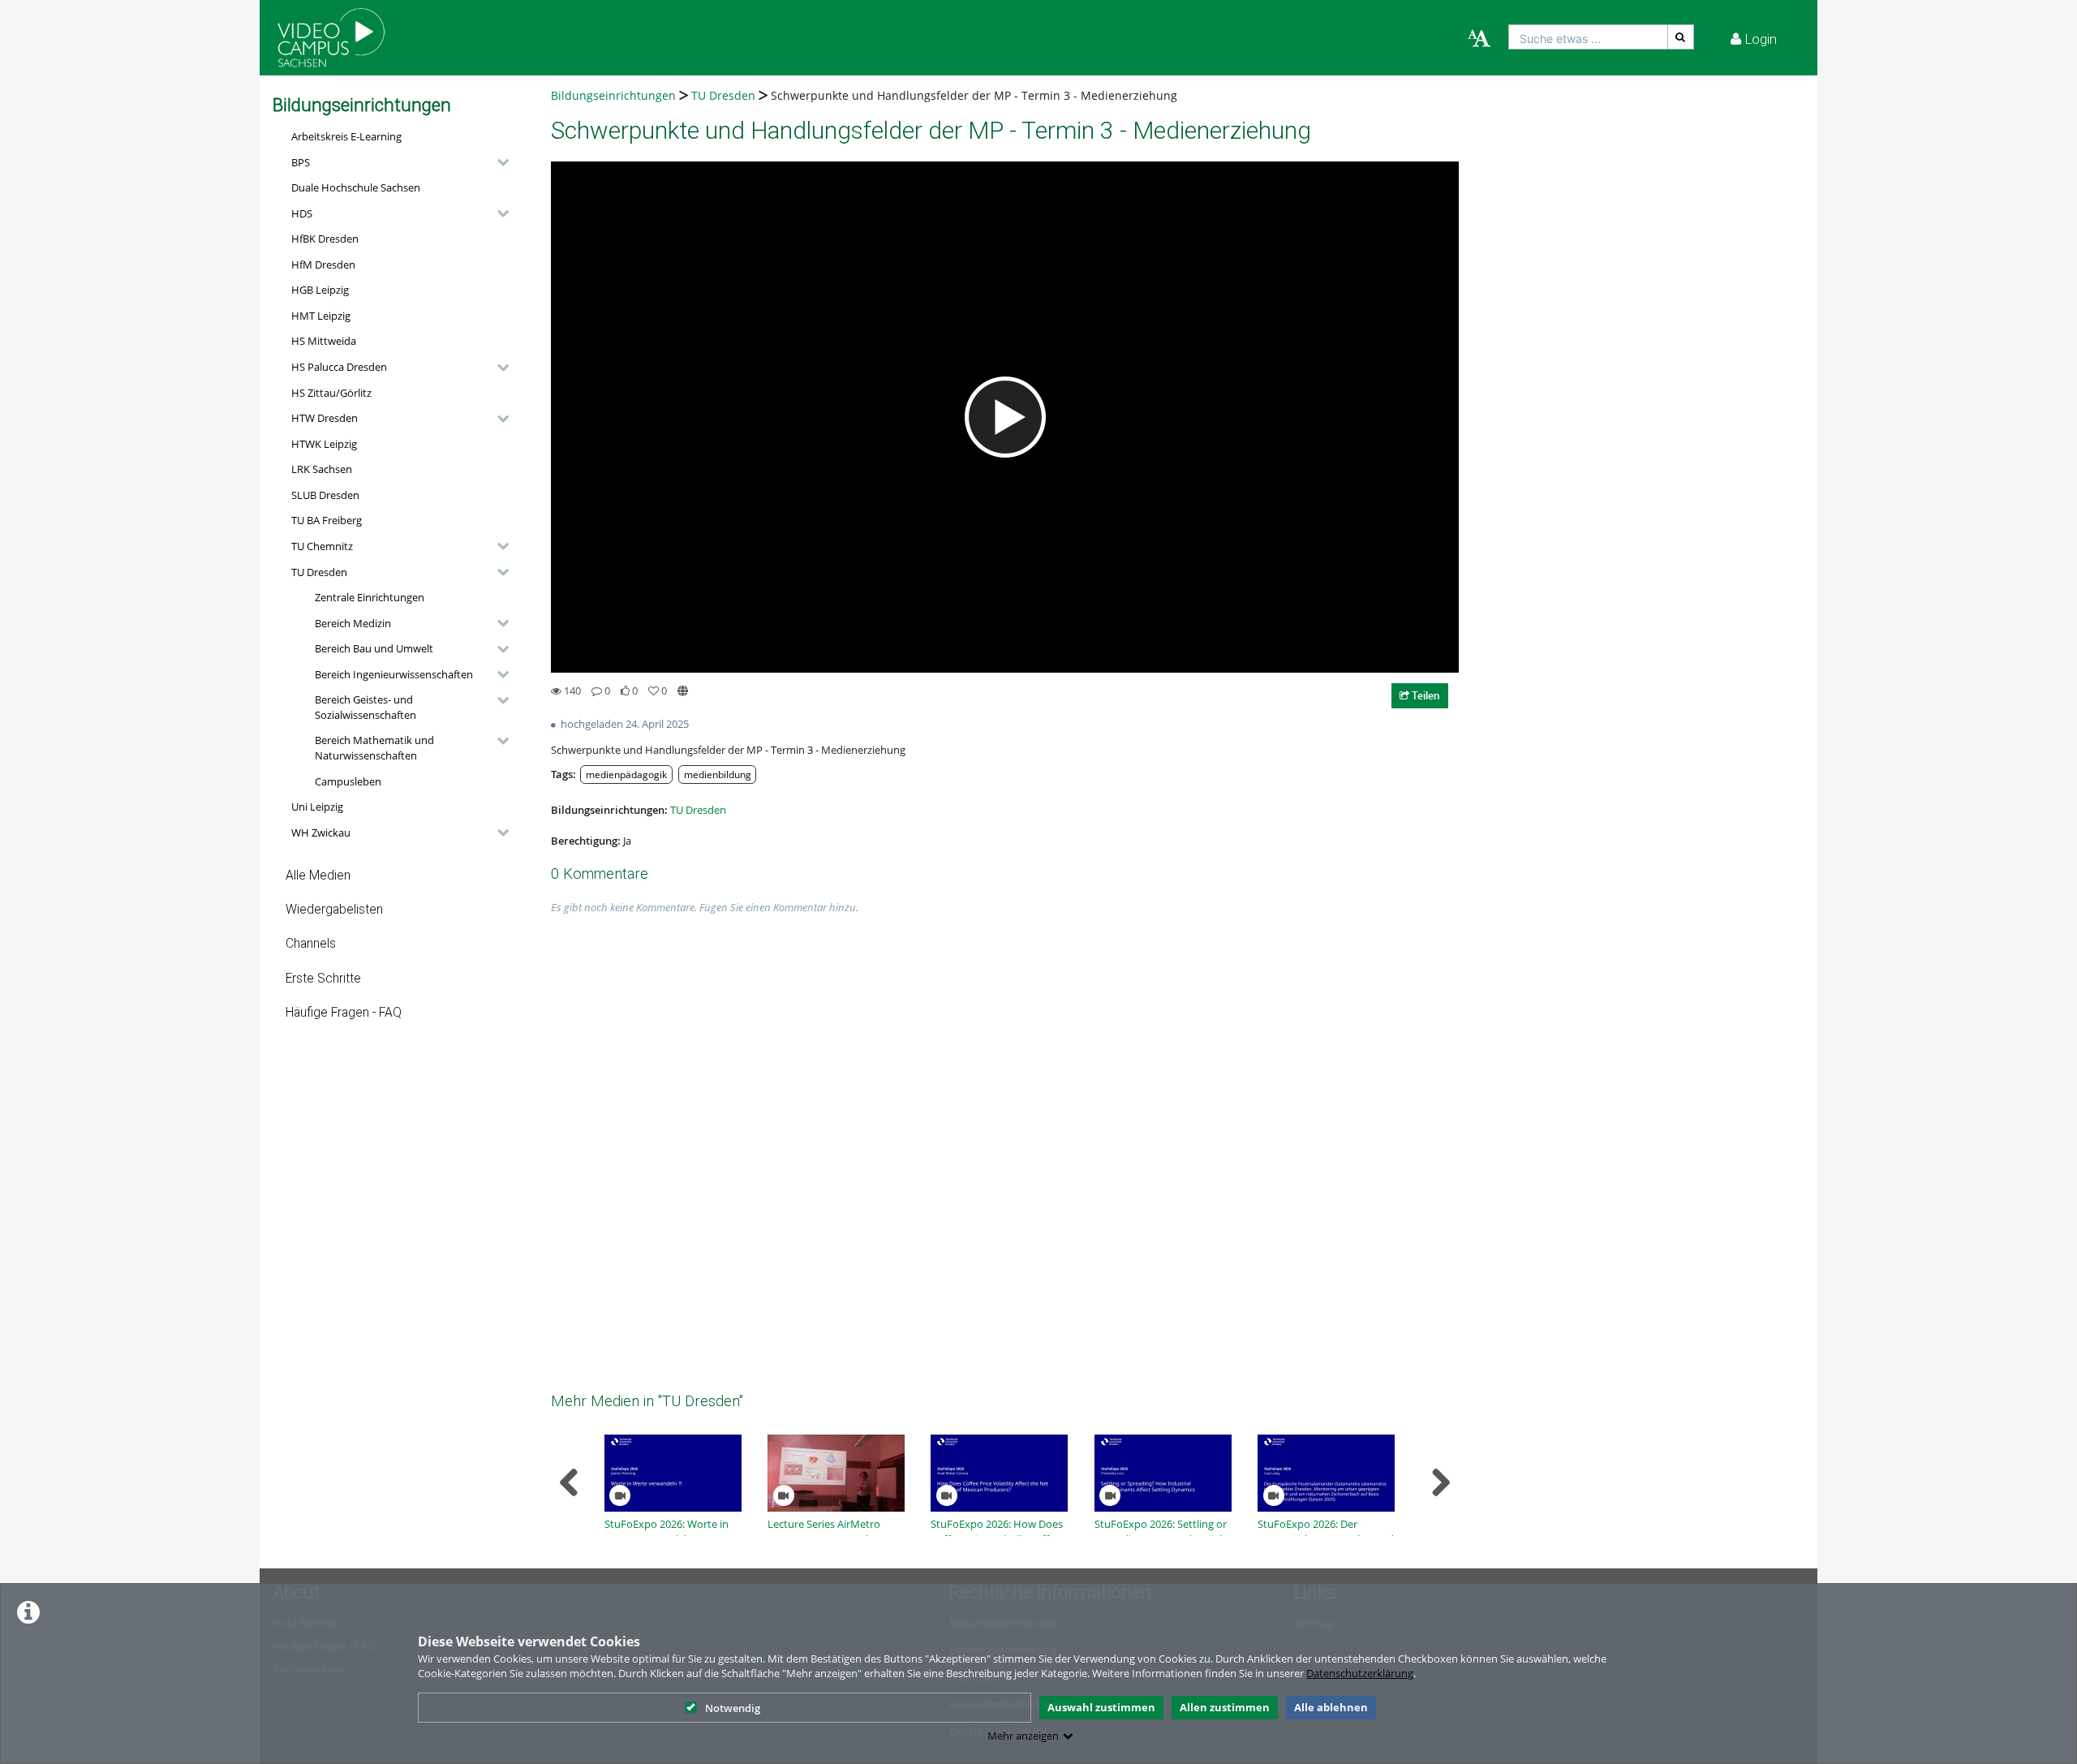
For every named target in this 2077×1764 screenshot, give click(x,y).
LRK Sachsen (322, 469)
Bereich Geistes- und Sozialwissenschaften (366, 707)
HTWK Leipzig (324, 444)
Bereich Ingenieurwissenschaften (394, 674)
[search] (1588, 37)
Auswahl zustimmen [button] (1101, 1707)
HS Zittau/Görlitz (331, 393)
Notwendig (733, 1708)
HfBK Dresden (325, 239)
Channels (311, 944)
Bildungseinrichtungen (613, 95)
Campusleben (348, 781)
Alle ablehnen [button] (1331, 1707)
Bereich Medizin (353, 623)
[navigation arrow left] (569, 1482)
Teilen (1424, 695)
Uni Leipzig (317, 807)
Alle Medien (318, 876)
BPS (301, 162)
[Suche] (1681, 37)
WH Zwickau (321, 833)
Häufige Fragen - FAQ (344, 1013)
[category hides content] (498, 162)
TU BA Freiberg (327, 520)
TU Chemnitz (322, 546)
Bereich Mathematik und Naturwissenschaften (374, 748)
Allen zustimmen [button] (1225, 1707)
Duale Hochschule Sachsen (356, 187)
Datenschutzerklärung (1360, 1673)
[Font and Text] (1479, 39)
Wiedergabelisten (334, 910)
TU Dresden (319, 572)
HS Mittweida (324, 341)
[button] (396, 162)
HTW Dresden (325, 418)
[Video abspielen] (1005, 417)
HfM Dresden (323, 265)
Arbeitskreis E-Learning (346, 136)
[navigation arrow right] (1441, 1482)
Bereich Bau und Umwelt (374, 648)
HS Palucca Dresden (339, 367)
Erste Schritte (323, 979)
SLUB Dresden (325, 495)
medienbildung (718, 774)
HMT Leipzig (321, 316)
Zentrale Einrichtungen (370, 597)
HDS (302, 213)
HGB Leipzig (320, 290)
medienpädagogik (626, 774)
